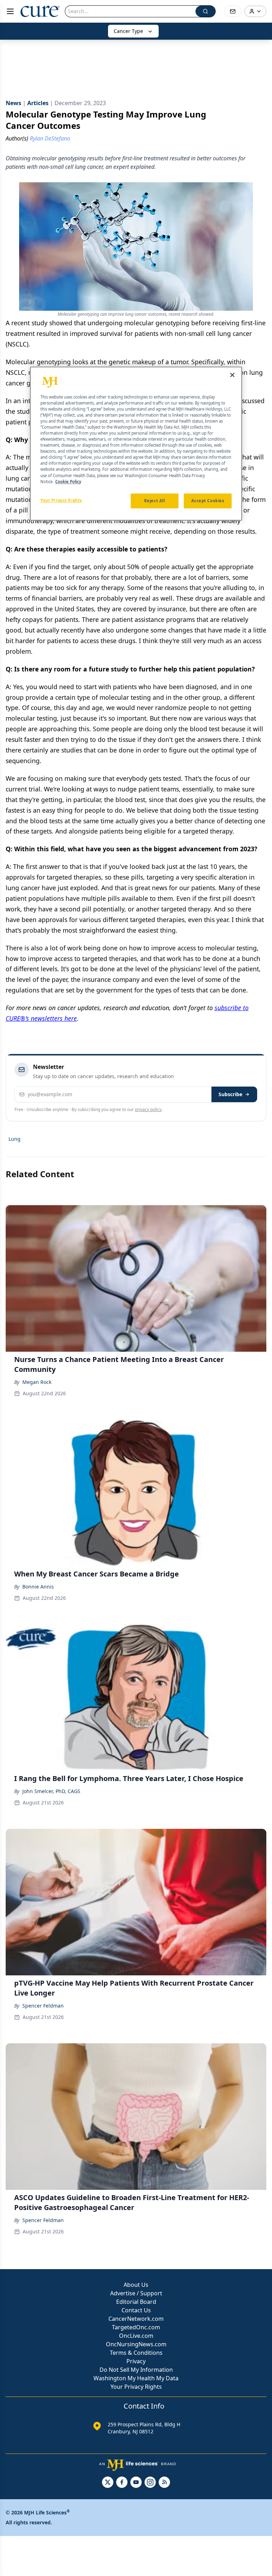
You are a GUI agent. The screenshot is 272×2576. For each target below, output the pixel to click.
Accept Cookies (208, 501)
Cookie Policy (68, 482)
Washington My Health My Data (136, 2378)
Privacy (136, 2361)
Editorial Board (136, 2302)
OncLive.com (136, 2336)
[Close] (232, 375)
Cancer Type (128, 31)
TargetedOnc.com (136, 2327)
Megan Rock (37, 1382)
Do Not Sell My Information (136, 2370)
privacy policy (148, 1109)
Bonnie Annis (38, 1587)
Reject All (155, 501)
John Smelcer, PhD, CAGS (51, 1791)
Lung (15, 1139)
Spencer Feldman (43, 2006)
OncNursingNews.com (136, 2344)
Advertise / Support (136, 2293)
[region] (136, 443)
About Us (136, 2285)
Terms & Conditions (136, 2353)
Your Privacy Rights (136, 2387)
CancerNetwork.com (136, 2319)
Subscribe (230, 1094)
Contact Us (136, 2310)
